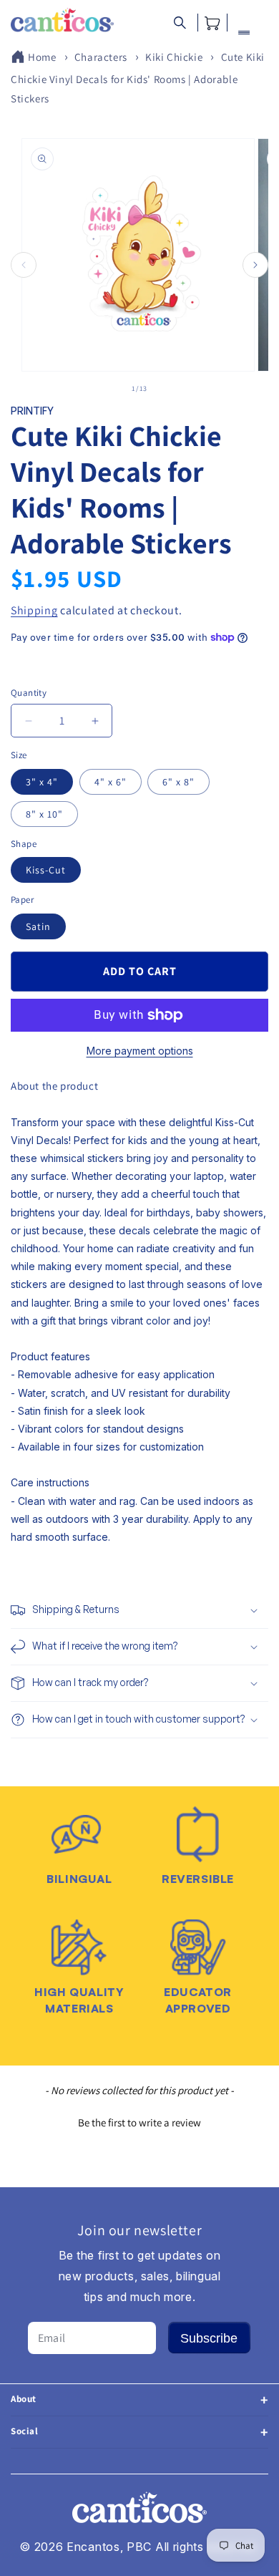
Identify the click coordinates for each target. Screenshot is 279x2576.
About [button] (24, 2399)
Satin (38, 926)
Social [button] (25, 2431)
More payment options (140, 1051)
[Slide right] (255, 265)
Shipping (34, 610)
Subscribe (209, 2338)
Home (42, 57)
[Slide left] (24, 265)
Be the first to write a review (139, 2122)
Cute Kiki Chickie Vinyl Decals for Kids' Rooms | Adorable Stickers (138, 78)
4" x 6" (111, 782)
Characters (101, 57)
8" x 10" (44, 814)
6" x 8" (178, 782)
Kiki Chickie (174, 57)
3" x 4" (42, 782)
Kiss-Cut (46, 870)
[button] (180, 23)
